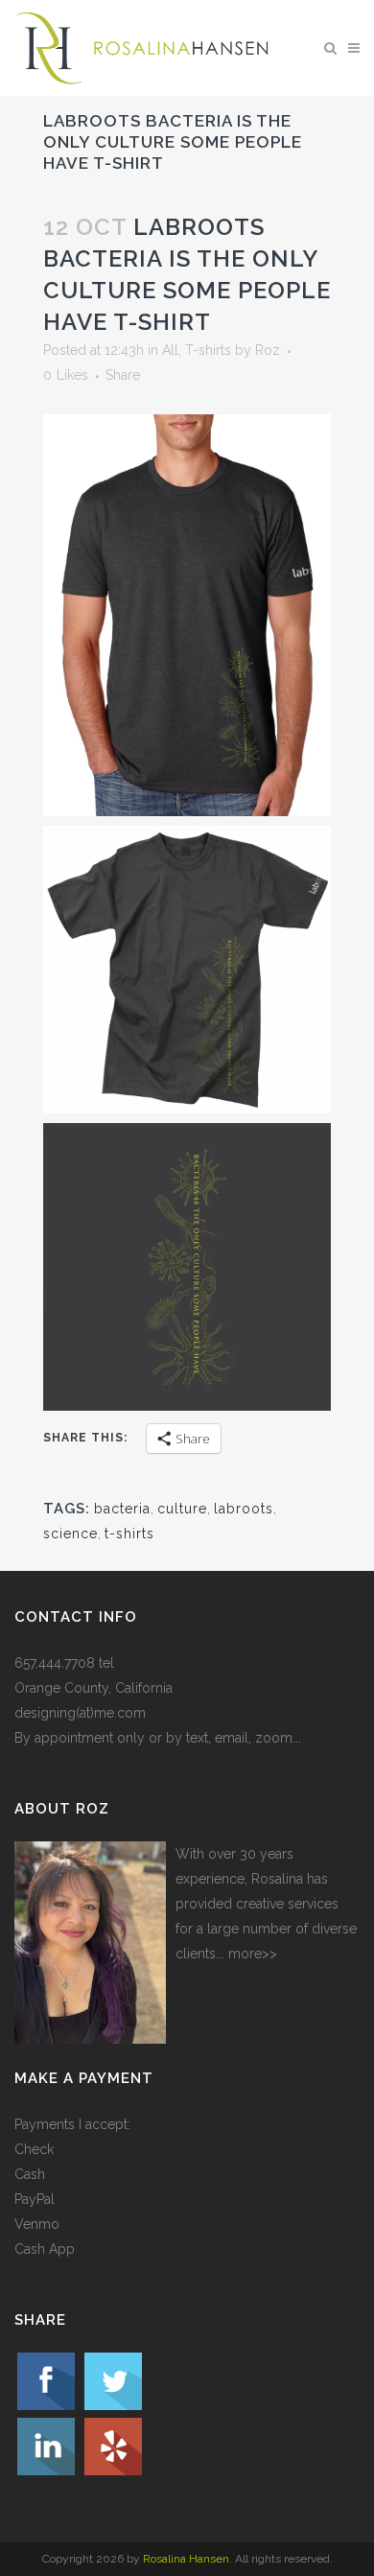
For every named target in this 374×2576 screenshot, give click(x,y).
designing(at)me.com (80, 1713)
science (70, 1534)
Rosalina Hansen (186, 2559)
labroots (244, 1509)
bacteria (122, 1509)
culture (182, 1509)
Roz (268, 350)
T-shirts (208, 350)
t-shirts (129, 1534)
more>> (253, 1954)
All (170, 350)
